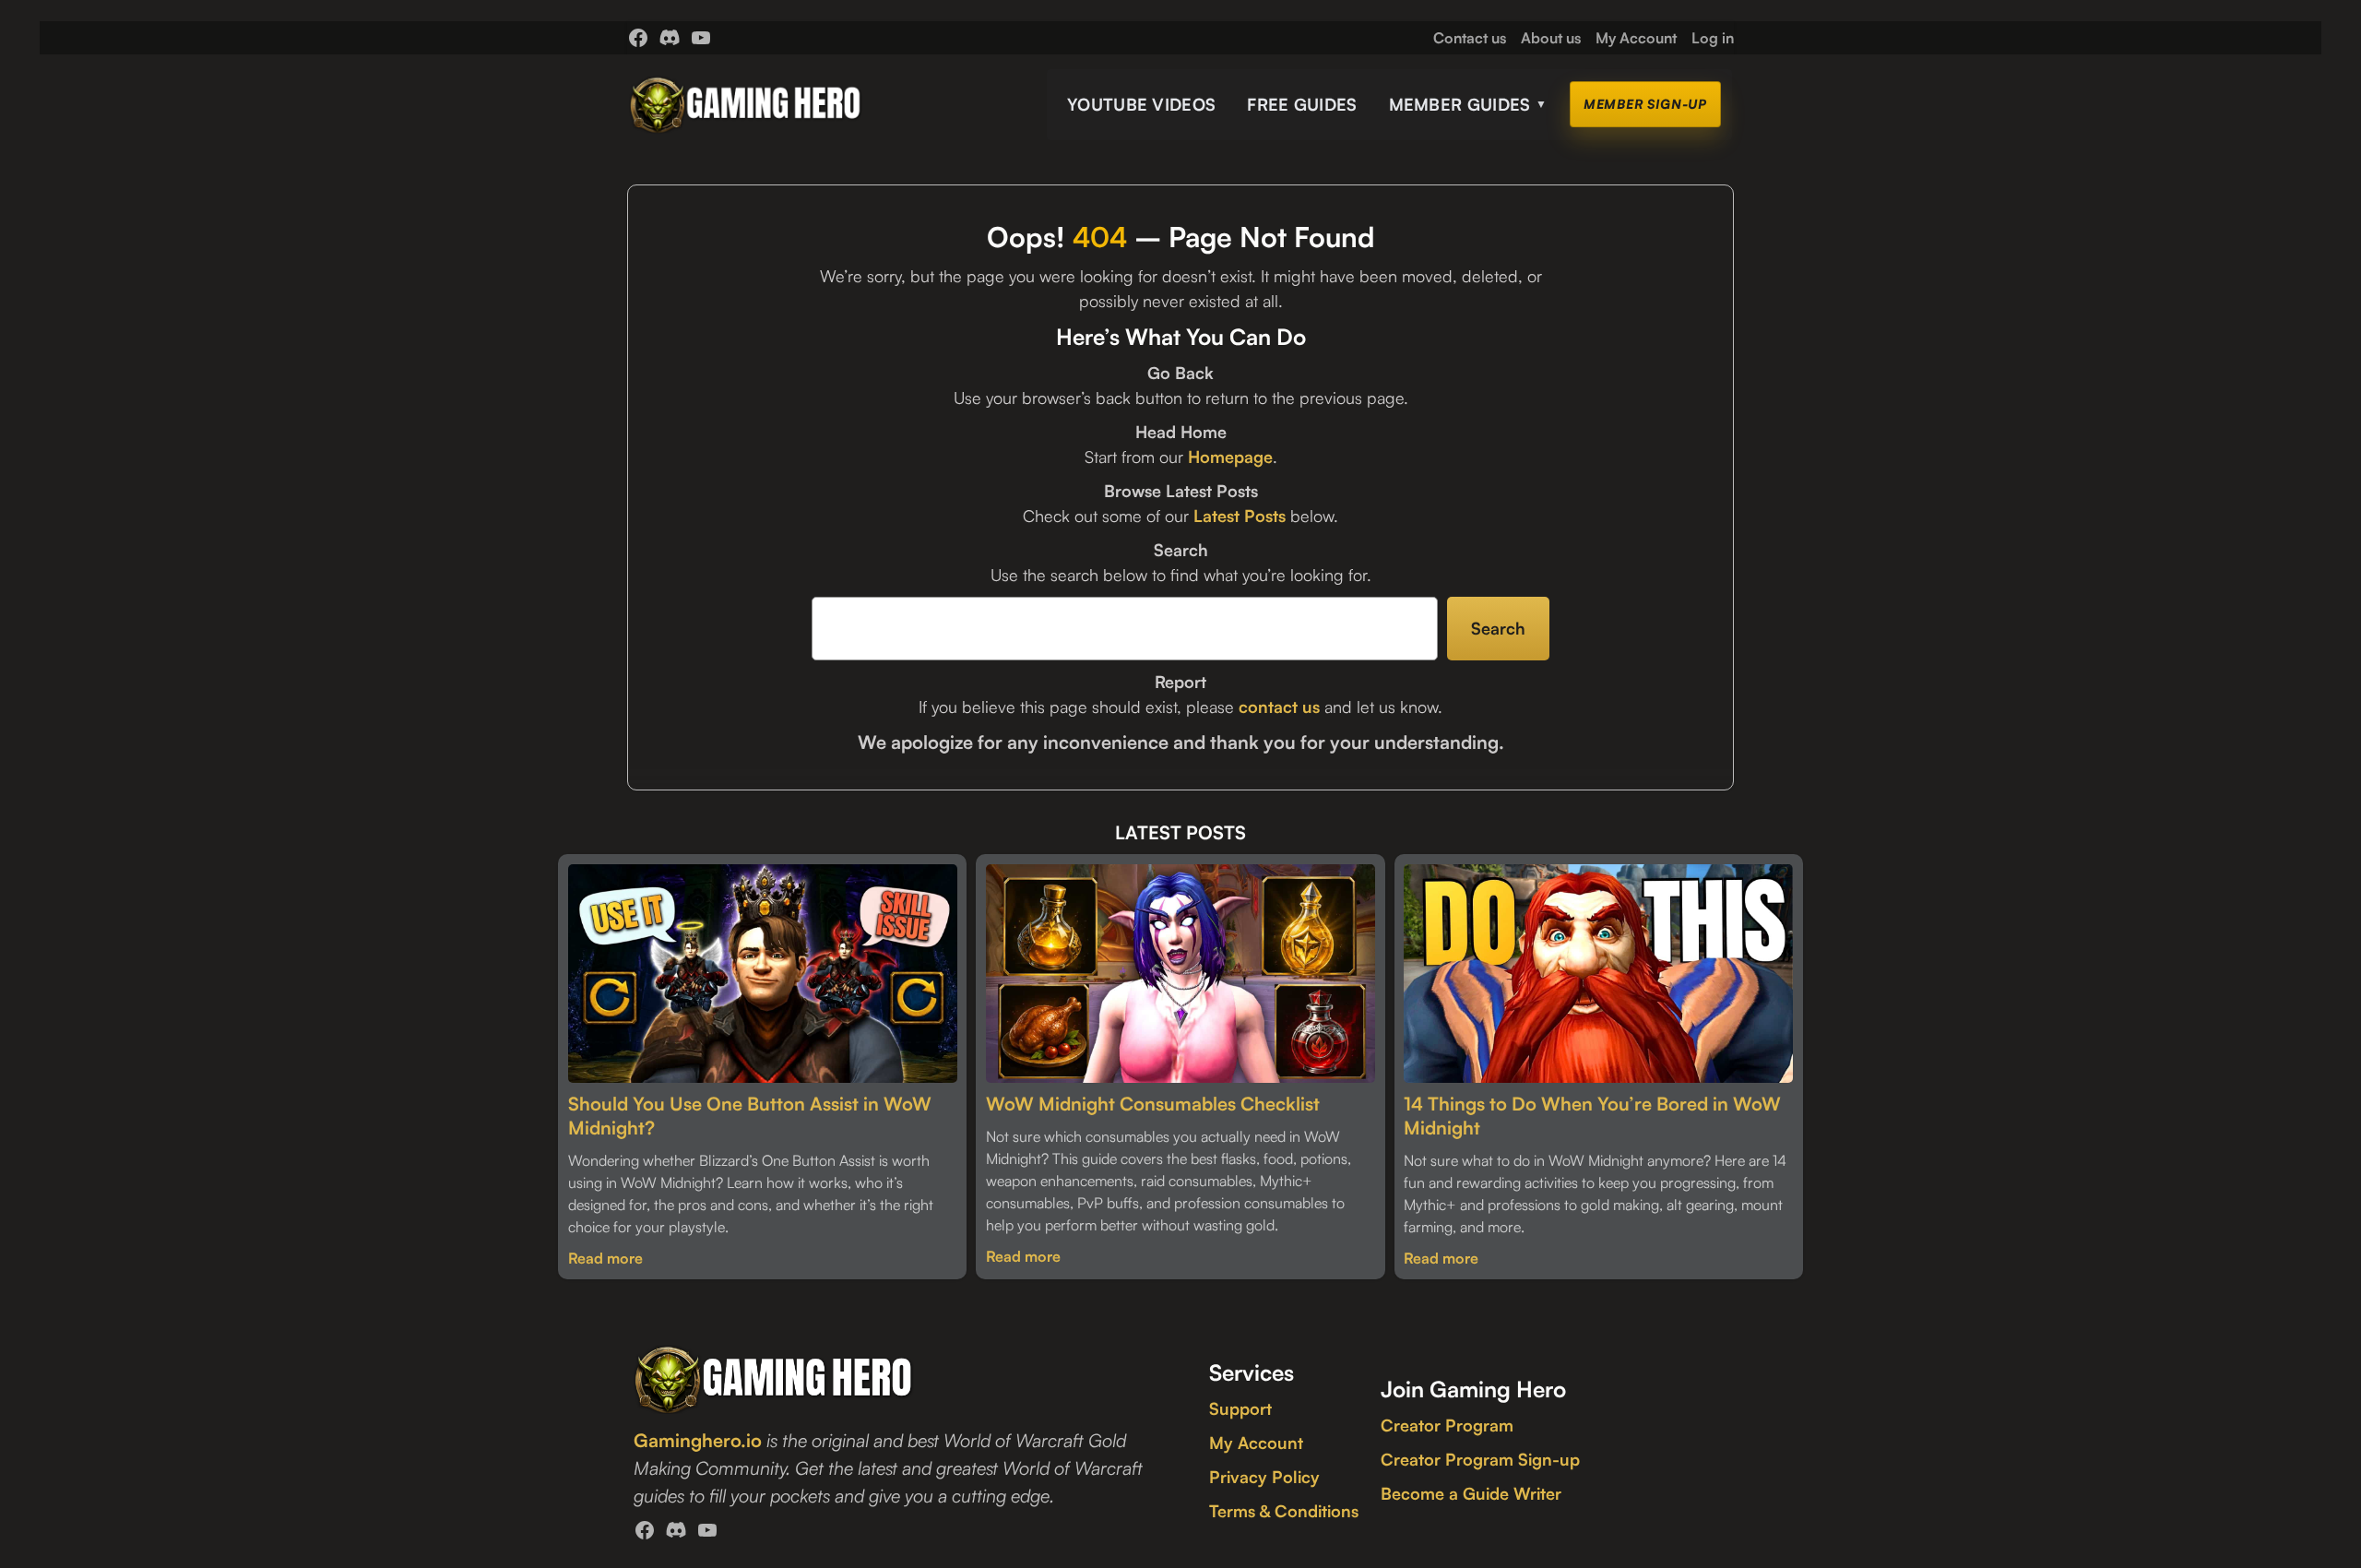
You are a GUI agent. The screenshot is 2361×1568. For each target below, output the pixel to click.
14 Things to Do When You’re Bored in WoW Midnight (1592, 1116)
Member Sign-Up (1645, 104)
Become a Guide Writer (1471, 1493)
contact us (1279, 707)
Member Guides (1468, 104)
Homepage (1230, 457)
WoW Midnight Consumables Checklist (1153, 1104)
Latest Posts (1240, 516)
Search (1498, 628)
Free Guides (1302, 104)
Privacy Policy (1264, 1477)
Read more (605, 1258)
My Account (1256, 1443)
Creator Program (1447, 1425)
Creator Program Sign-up (1480, 1459)
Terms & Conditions (1284, 1511)
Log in (1713, 38)
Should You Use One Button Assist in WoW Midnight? (750, 1116)
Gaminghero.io (698, 1440)
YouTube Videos (1141, 104)
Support (1240, 1408)
